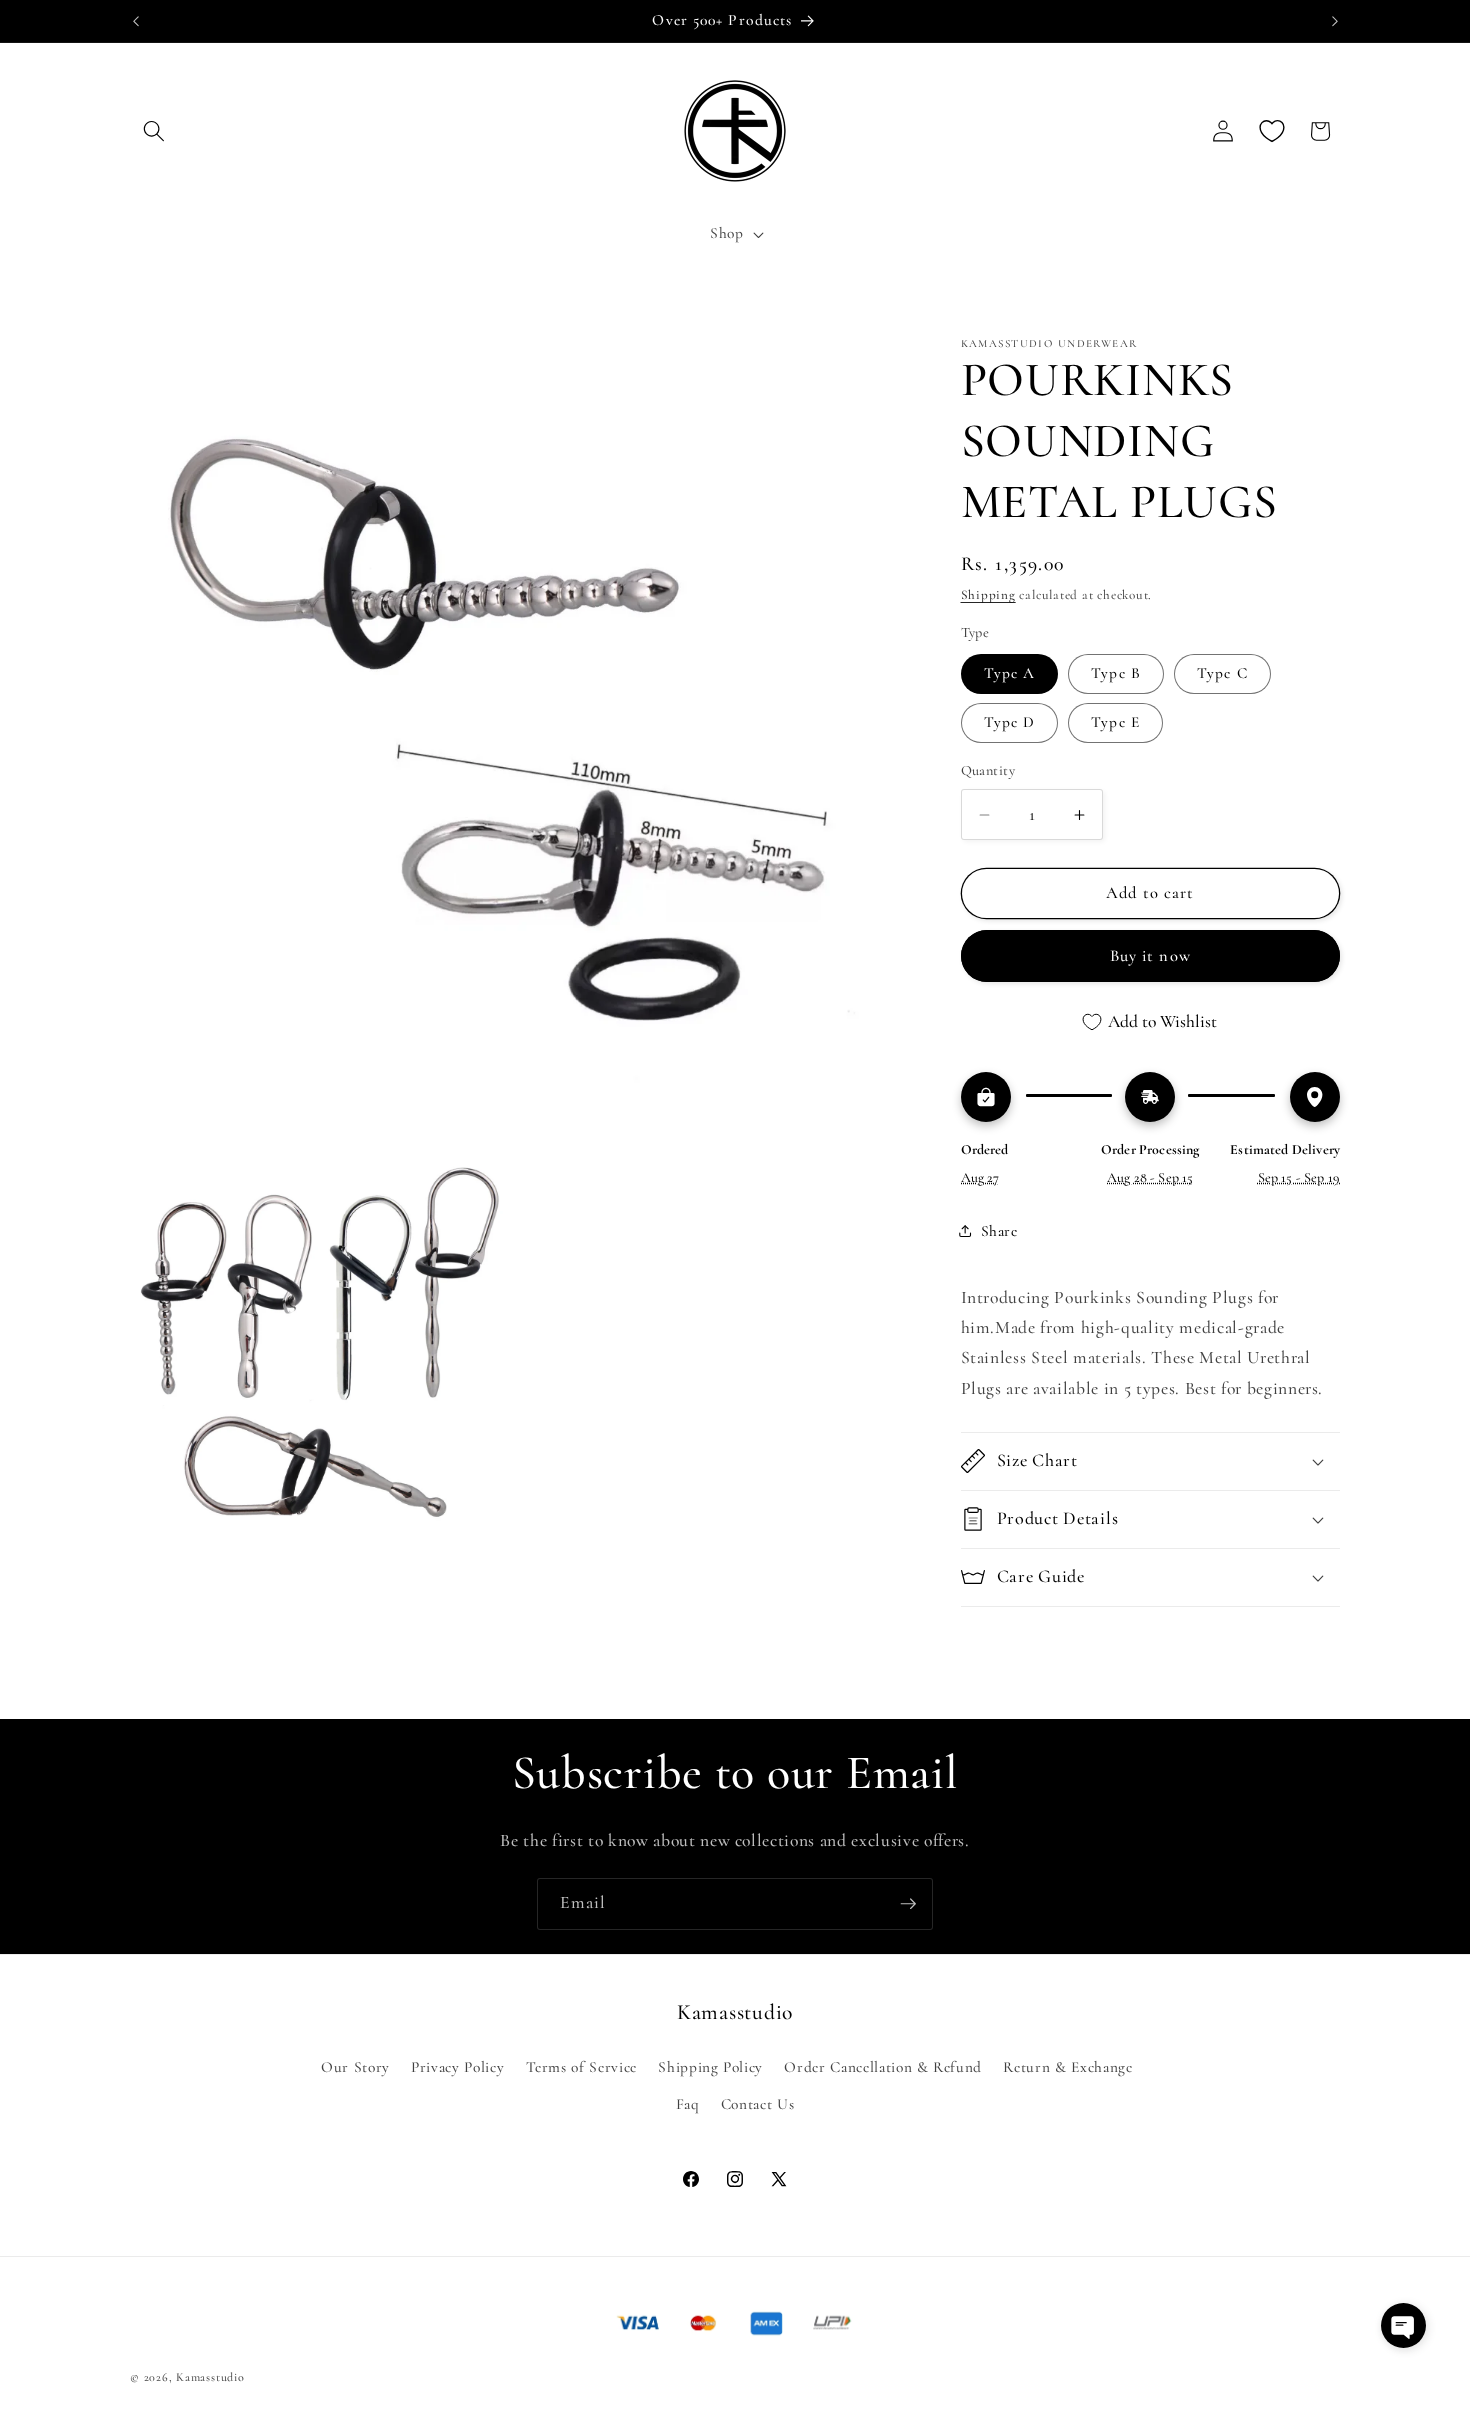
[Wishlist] (1272, 131)
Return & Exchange (1067, 2067)
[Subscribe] (908, 1904)
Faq (688, 2104)
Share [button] (999, 1231)
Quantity (988, 771)
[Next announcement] (1335, 21)
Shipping (988, 595)
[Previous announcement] (136, 21)
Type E (1115, 722)
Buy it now (1150, 956)
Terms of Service (582, 2067)
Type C (1222, 673)
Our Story (355, 2067)
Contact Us (758, 2104)
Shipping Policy (710, 2067)
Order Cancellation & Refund (883, 2067)
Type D (1010, 722)
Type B (1116, 673)
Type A (1010, 673)
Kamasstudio (210, 2377)
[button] (154, 131)
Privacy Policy (457, 2067)
